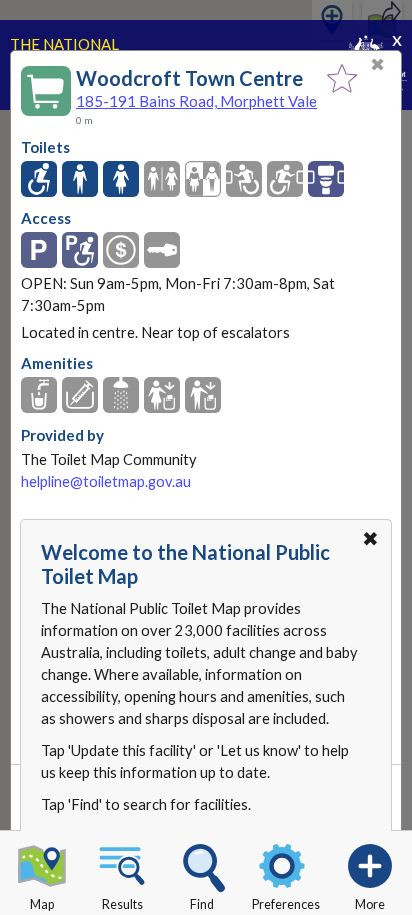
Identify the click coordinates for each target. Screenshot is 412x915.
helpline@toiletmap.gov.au (106, 481)
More (370, 904)
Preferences (286, 904)
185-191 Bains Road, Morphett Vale (196, 101)
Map (42, 904)
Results (122, 904)
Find (202, 904)
